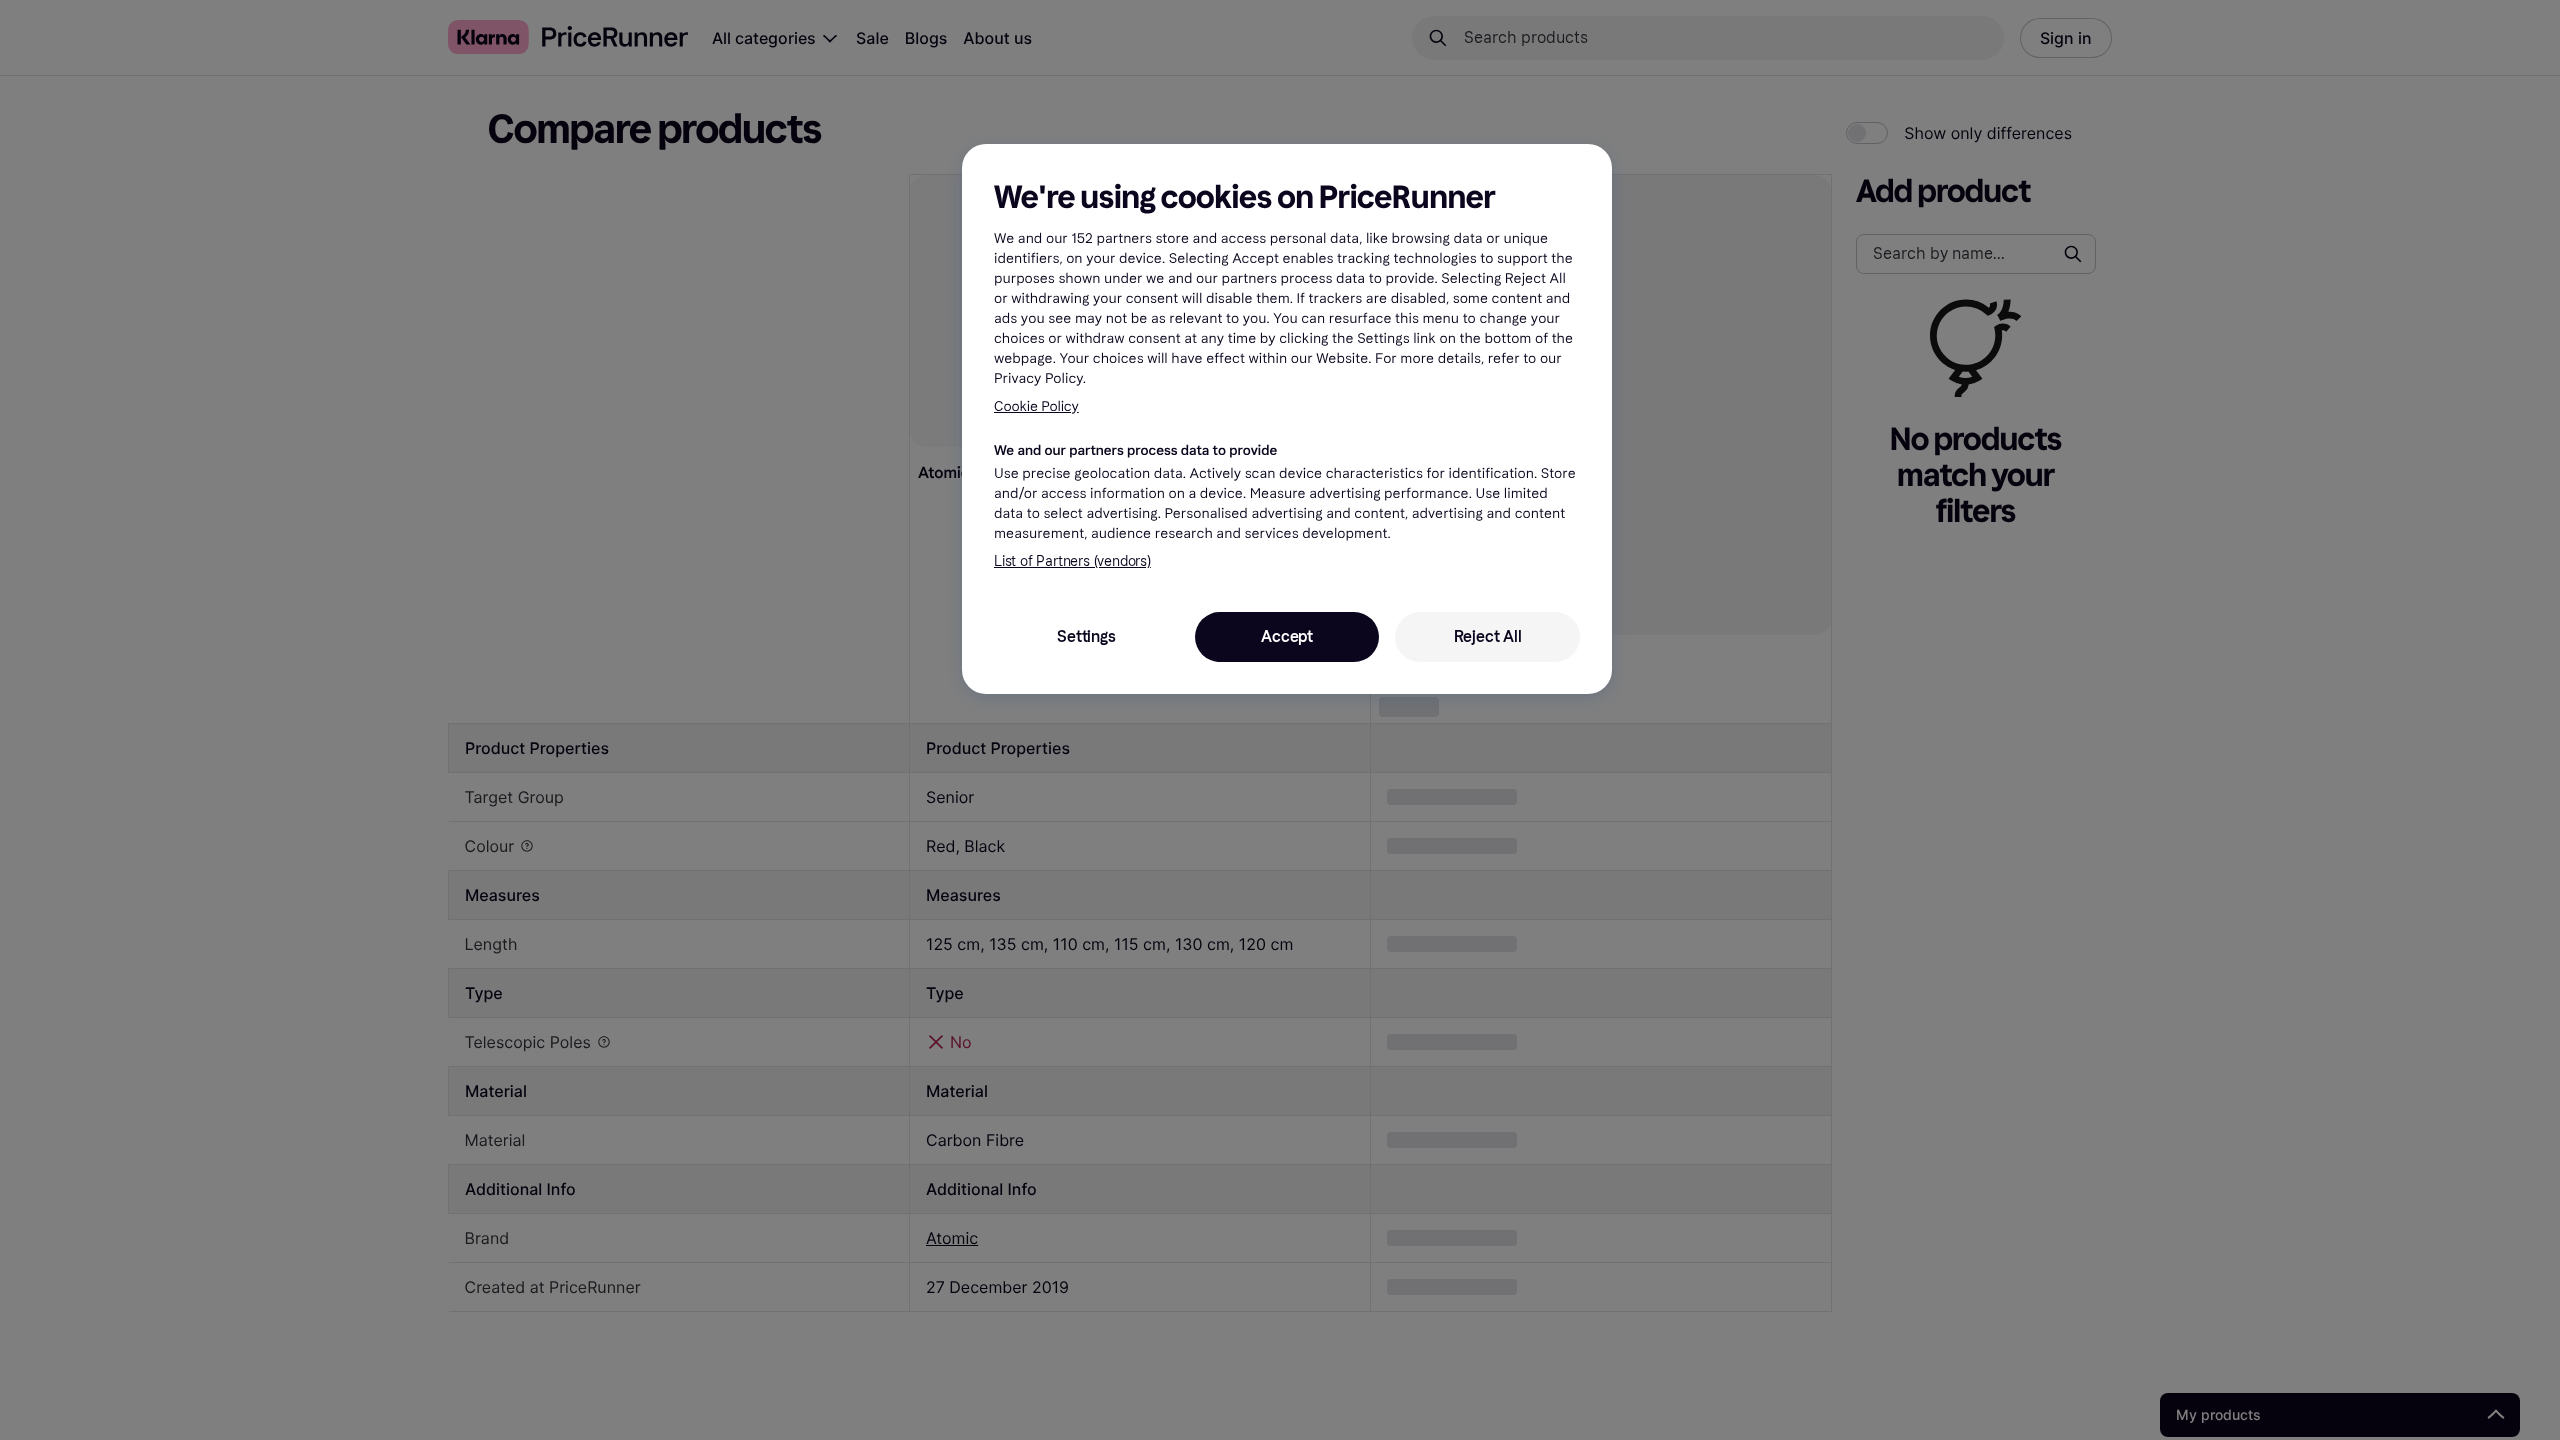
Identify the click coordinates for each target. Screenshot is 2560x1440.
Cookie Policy (1036, 406)
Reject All (1488, 636)
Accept (1287, 636)
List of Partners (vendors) (1072, 561)
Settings (1086, 636)
